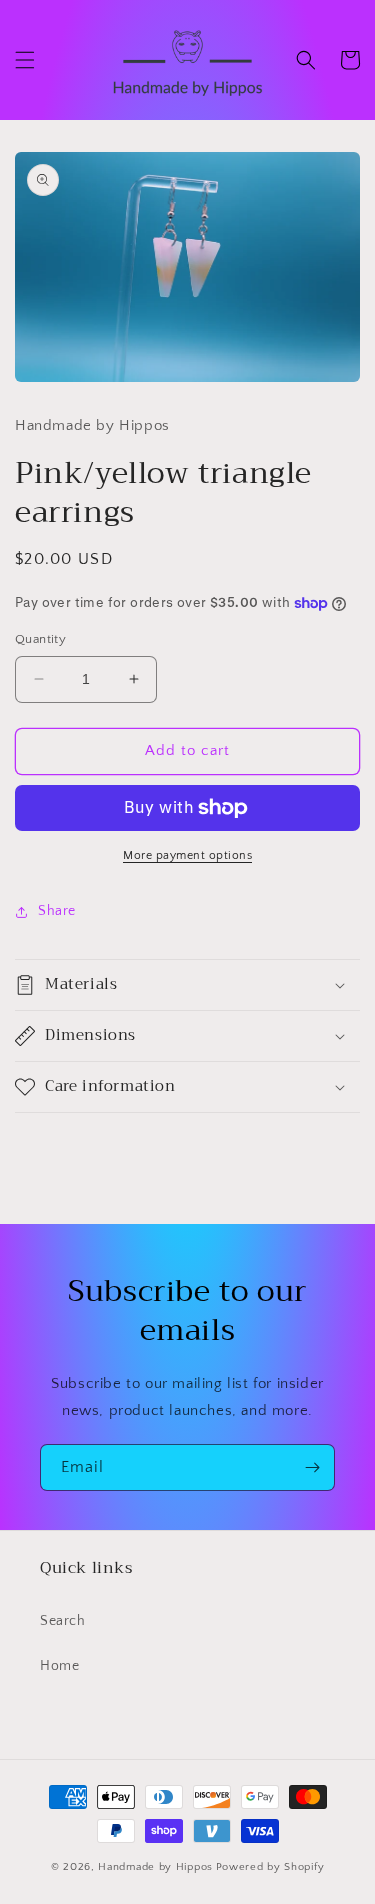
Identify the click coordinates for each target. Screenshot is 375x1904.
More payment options (187, 855)
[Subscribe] (312, 1467)
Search (63, 1621)
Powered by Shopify (270, 1867)
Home (59, 1666)
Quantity (40, 639)
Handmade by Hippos (155, 1867)
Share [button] (57, 911)
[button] (25, 60)
